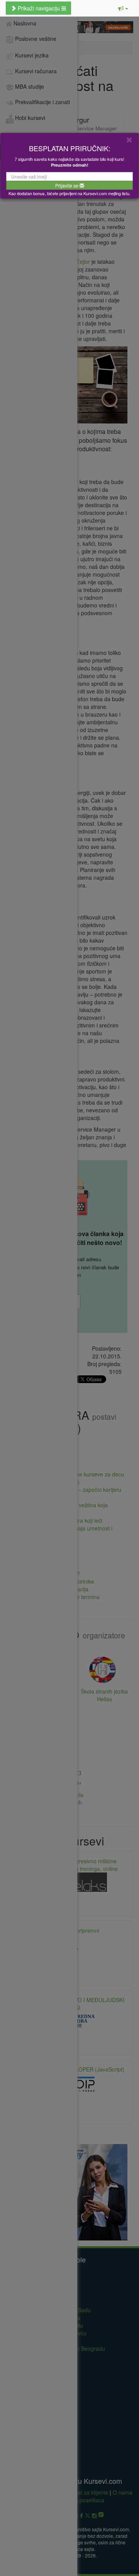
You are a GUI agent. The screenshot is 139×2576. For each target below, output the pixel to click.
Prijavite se (67, 185)
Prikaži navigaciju (39, 8)
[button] (123, 8)
